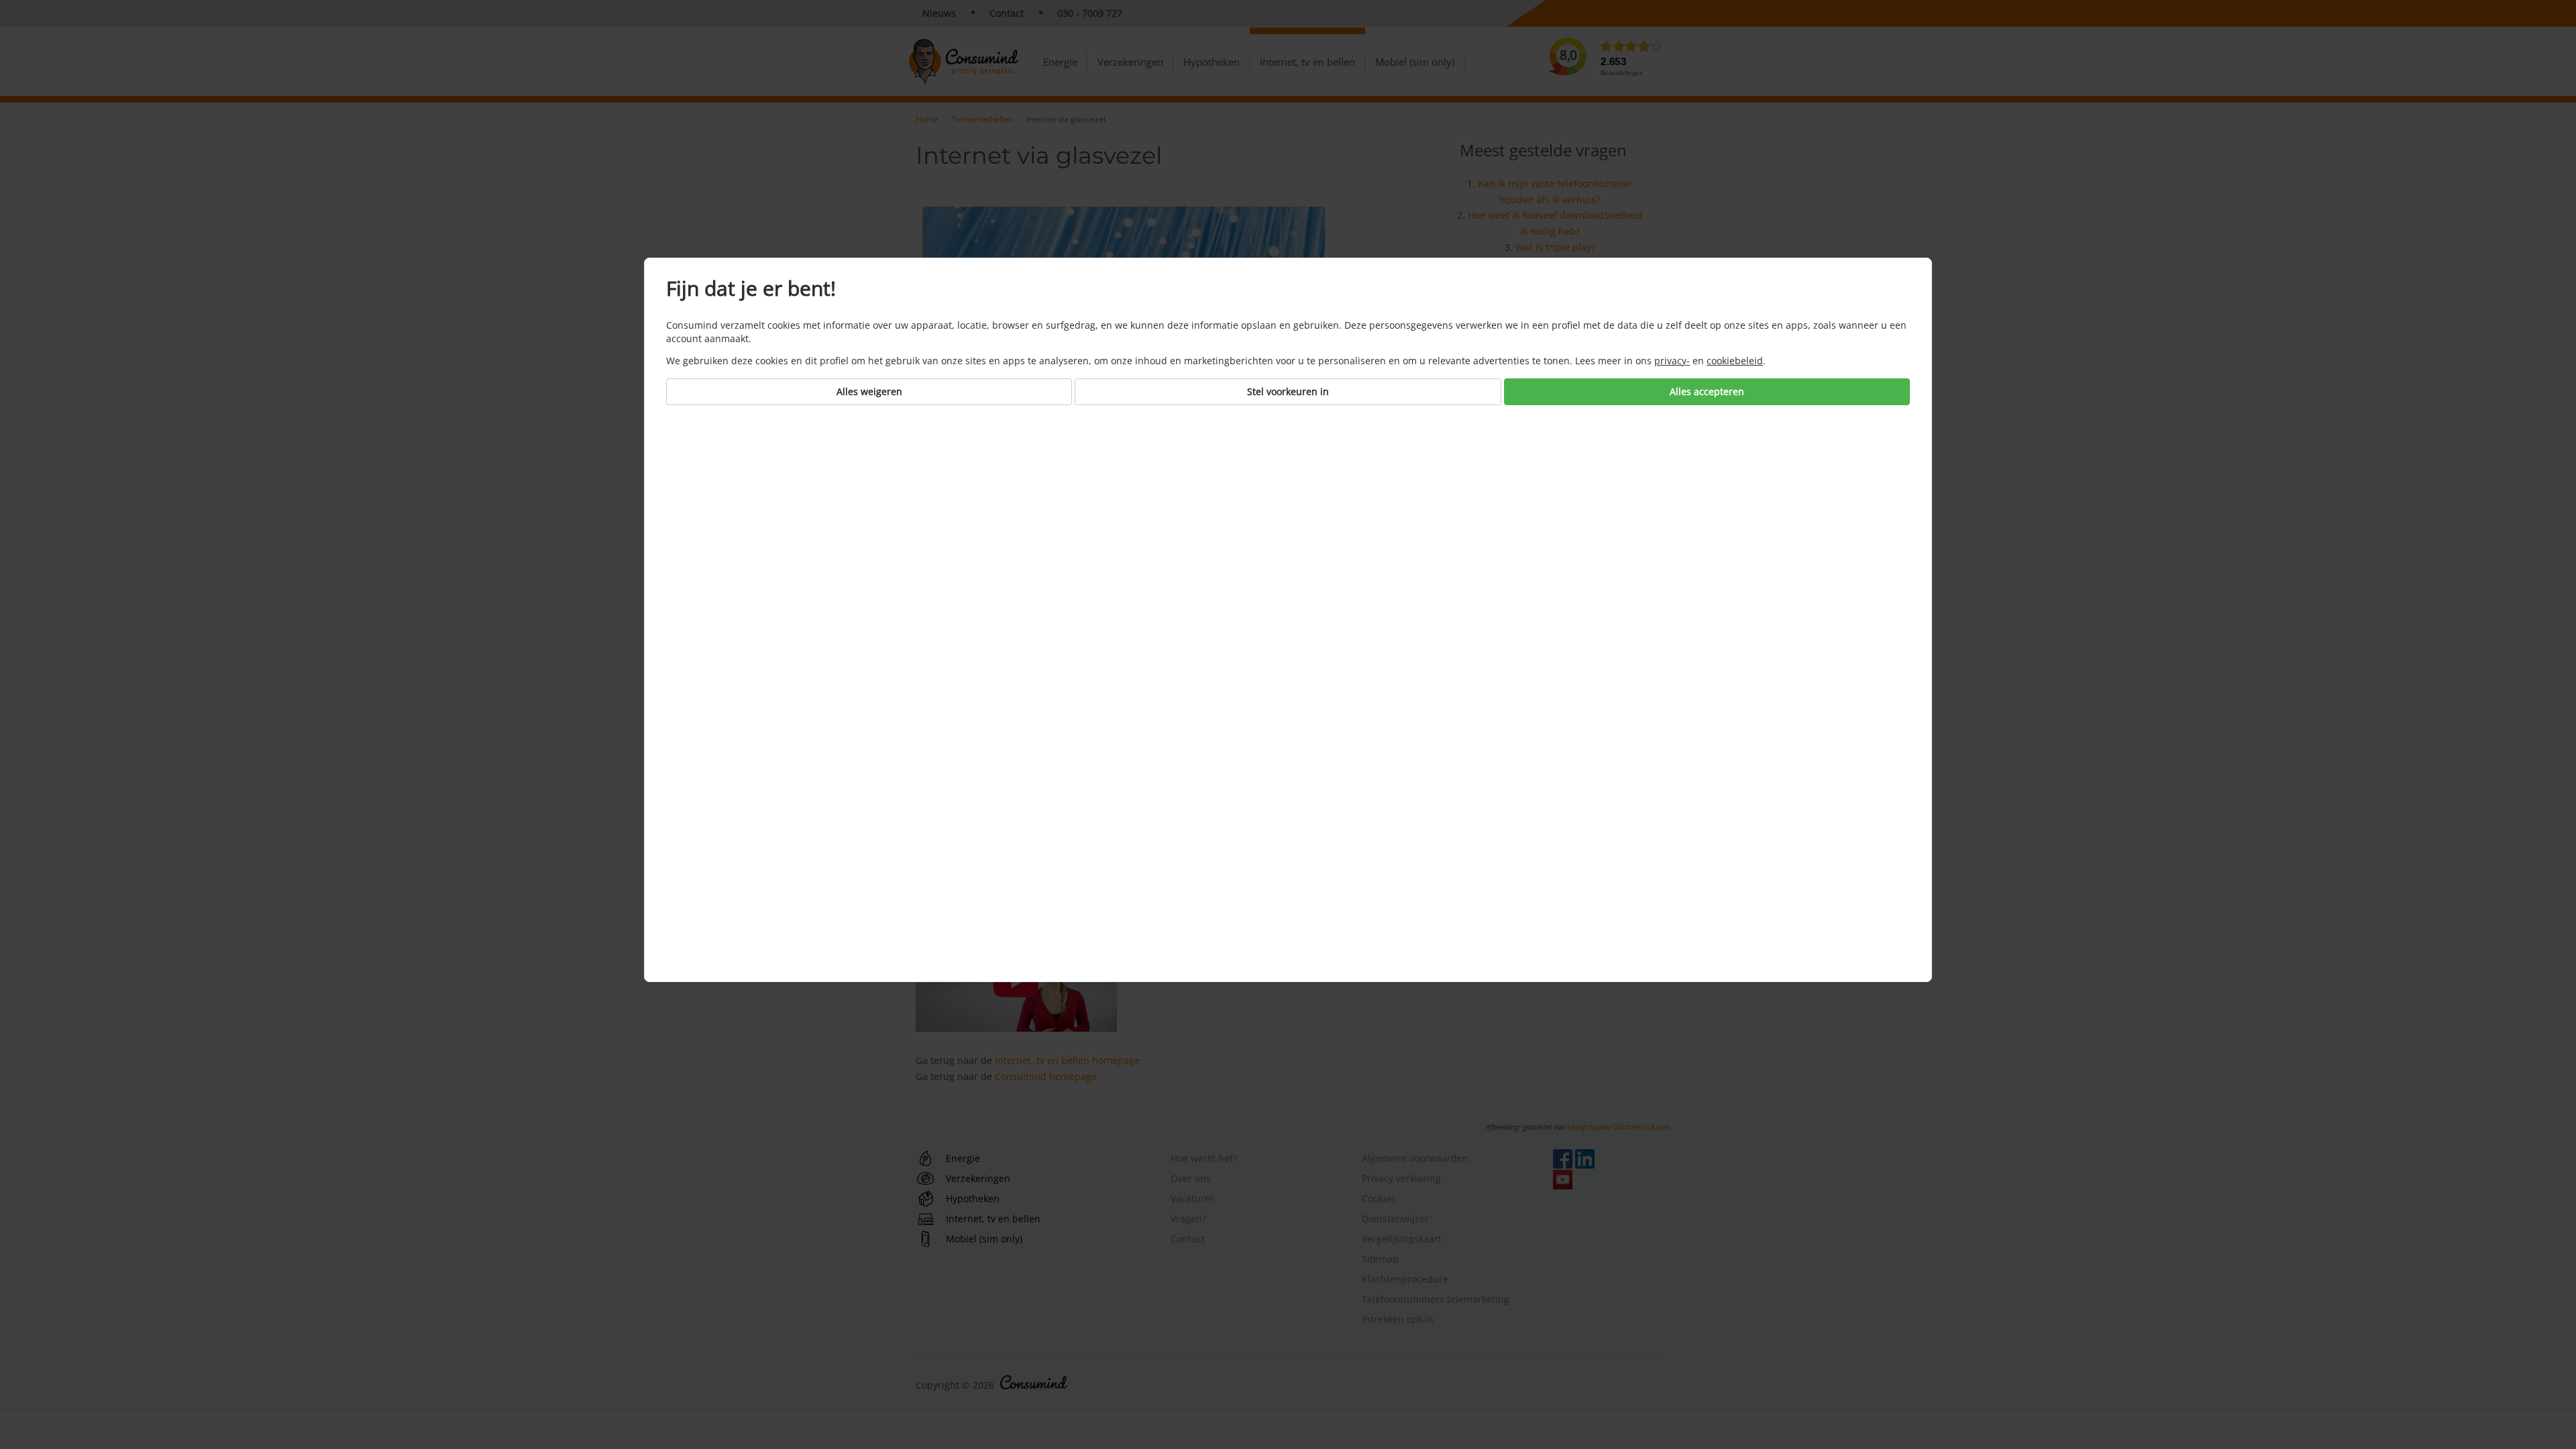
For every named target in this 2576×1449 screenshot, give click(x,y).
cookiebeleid (1735, 361)
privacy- (1672, 361)
